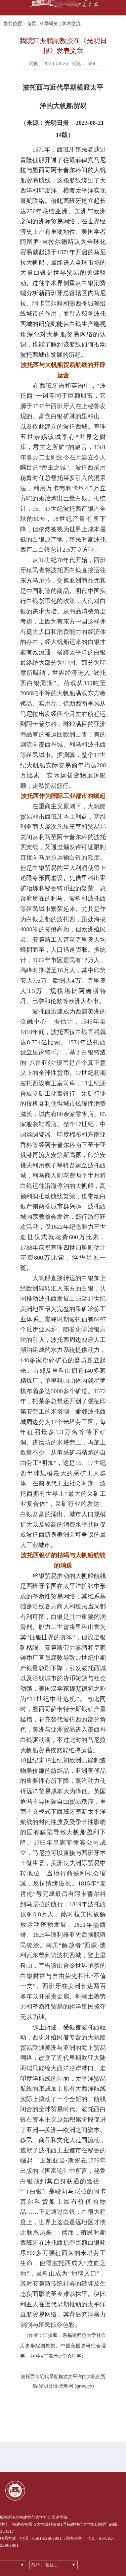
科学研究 (49, 23)
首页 (32, 23)
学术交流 (71, 23)
